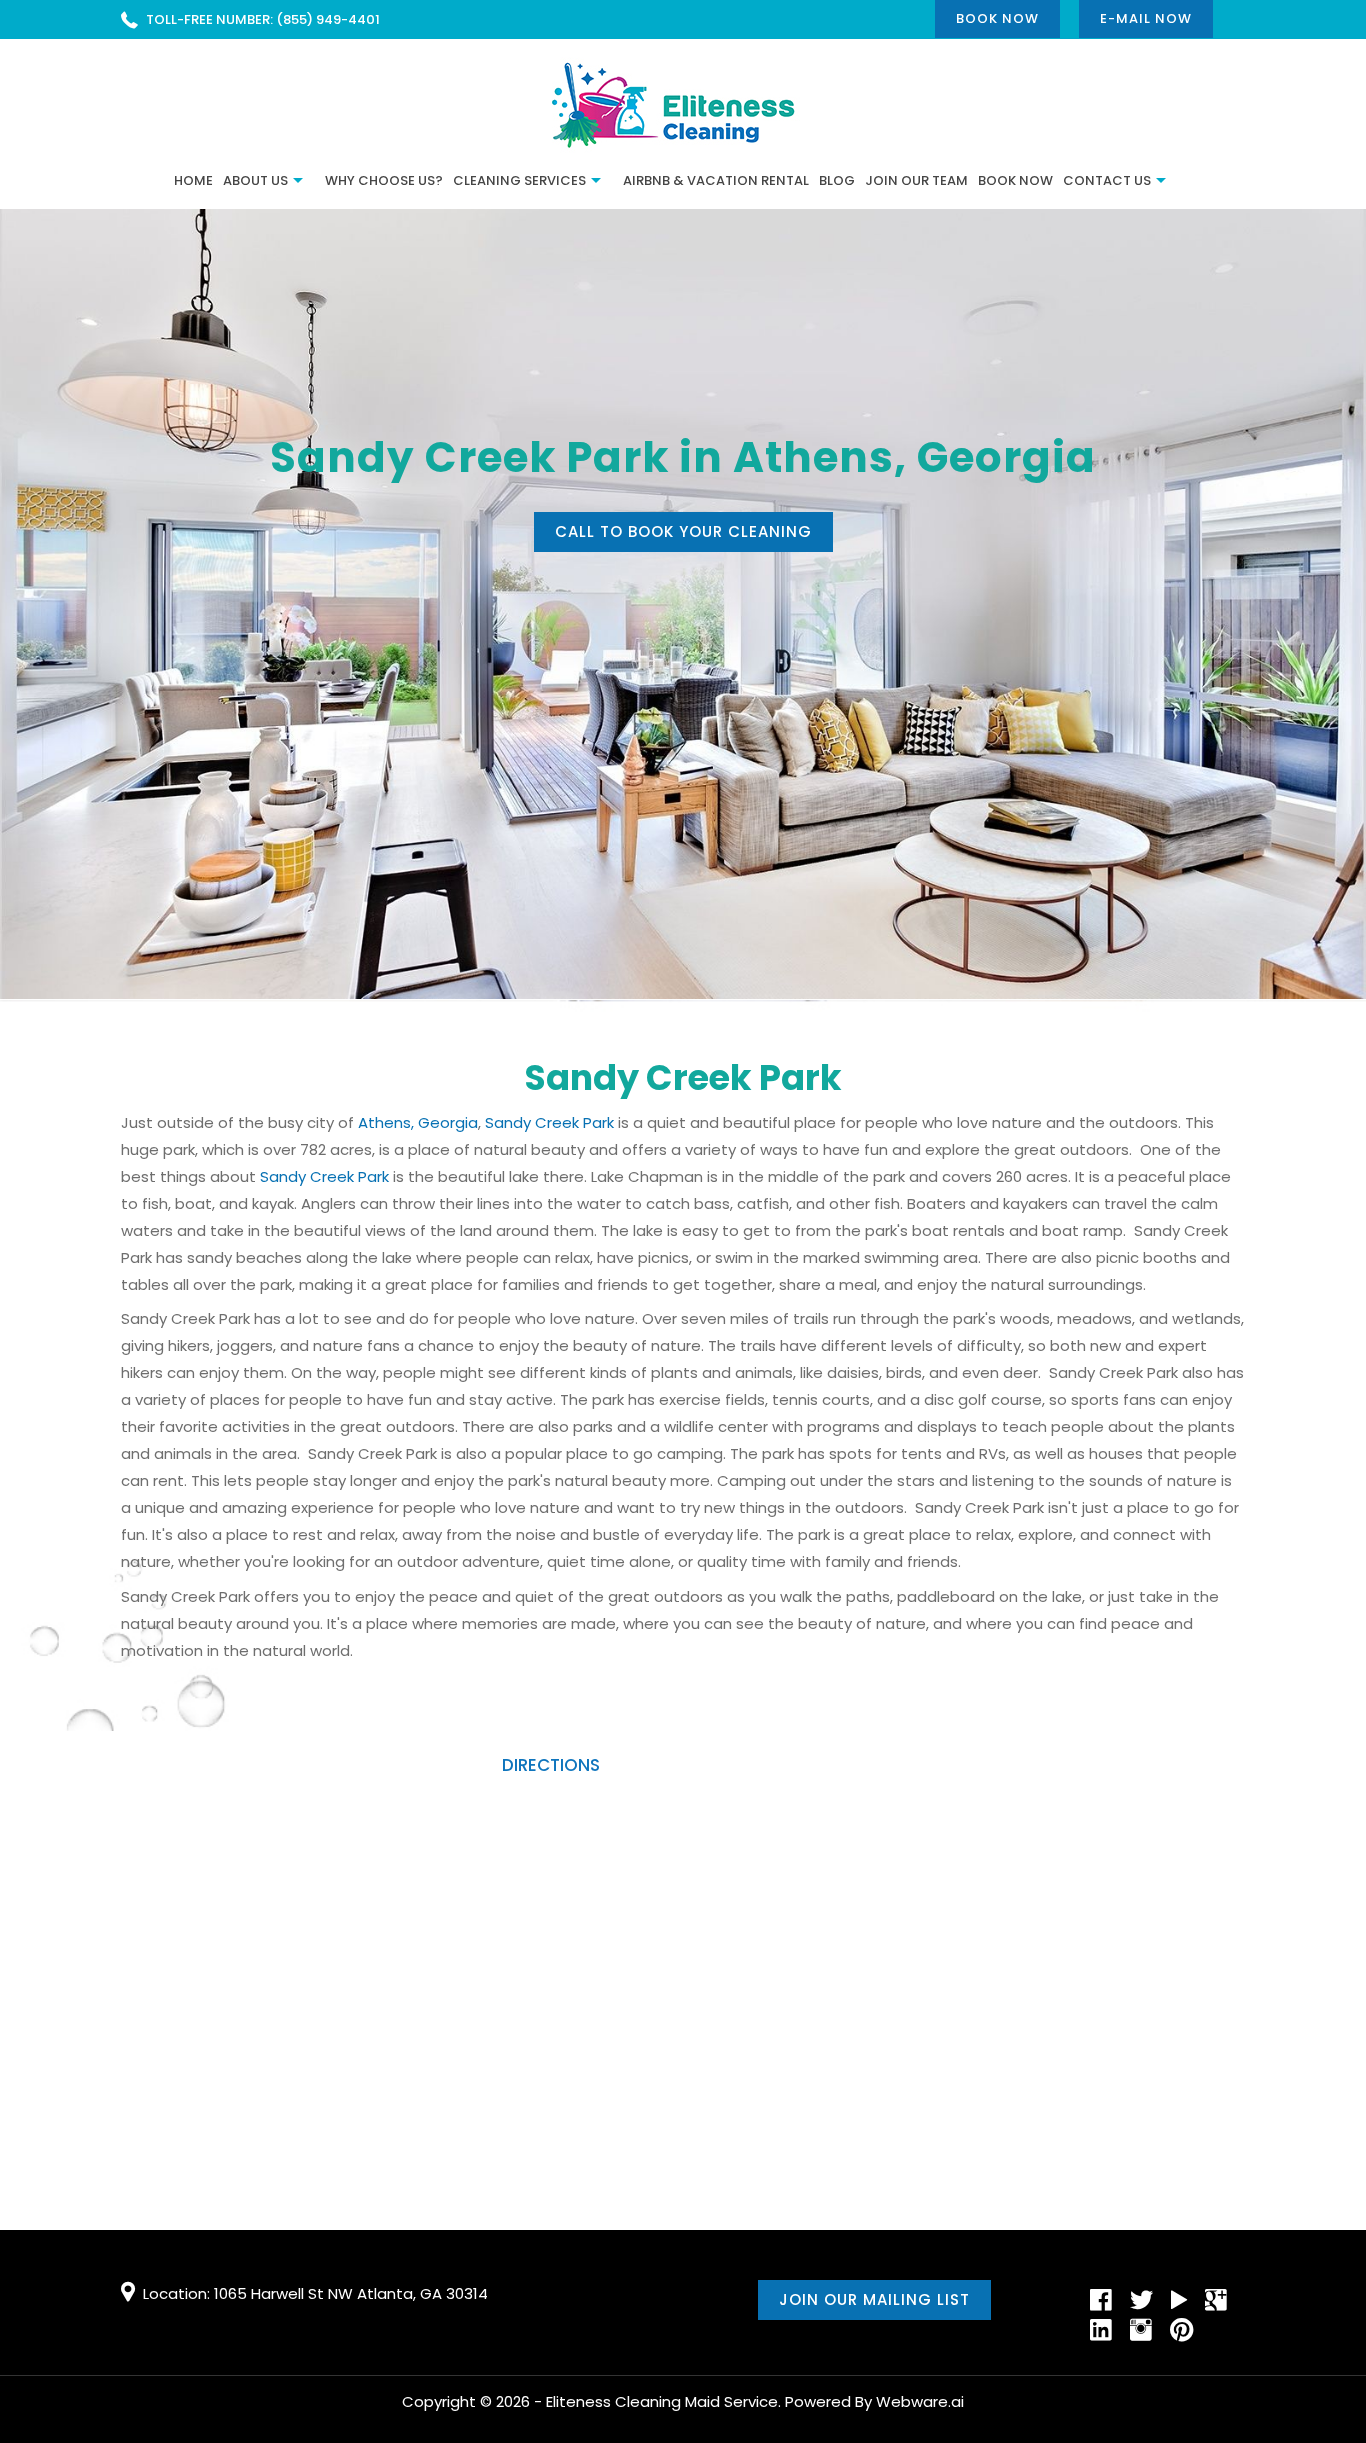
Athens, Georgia (418, 1122)
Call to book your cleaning (683, 531)
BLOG (837, 180)
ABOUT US (255, 180)
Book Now (997, 18)
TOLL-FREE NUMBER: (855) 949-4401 (263, 19)
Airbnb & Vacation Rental (716, 180)
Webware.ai (920, 2401)
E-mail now (1146, 18)
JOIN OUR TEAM (916, 180)
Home (193, 180)
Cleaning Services (519, 180)
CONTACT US (1107, 180)
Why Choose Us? (384, 180)
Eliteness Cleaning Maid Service (662, 2401)
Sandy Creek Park (549, 1122)
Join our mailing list (874, 2299)
